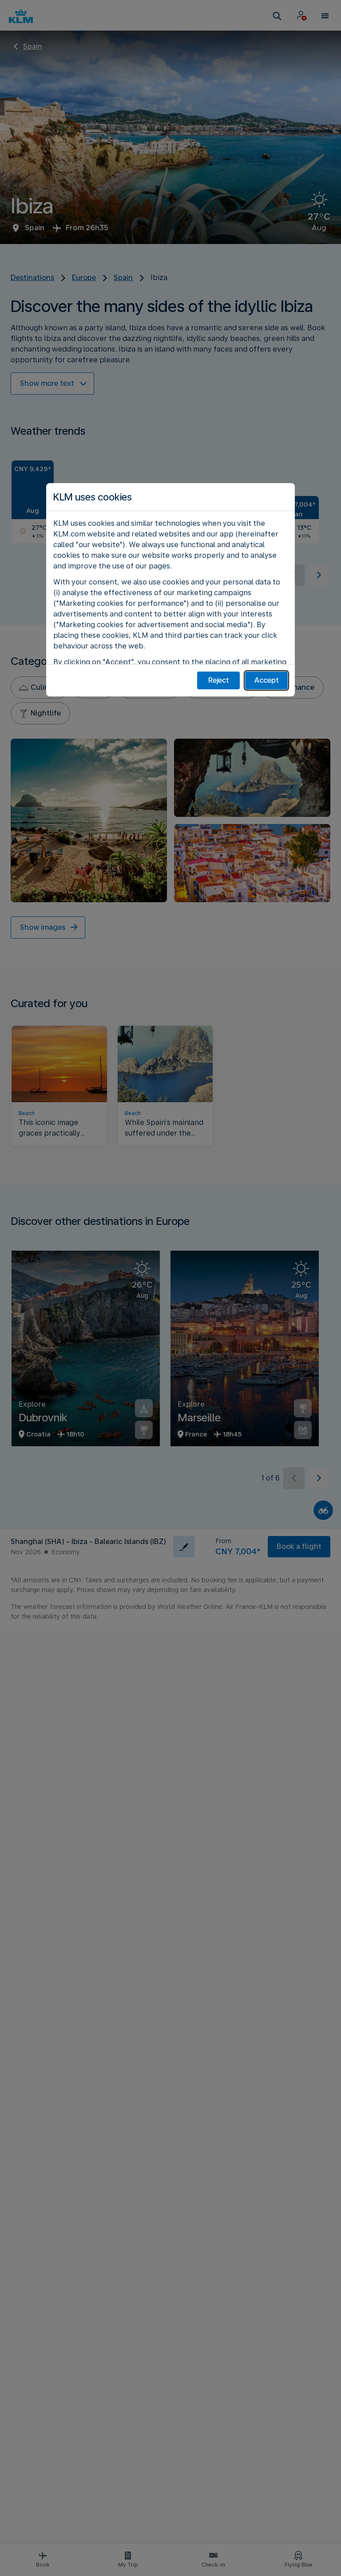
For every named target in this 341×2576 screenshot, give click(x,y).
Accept (267, 680)
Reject (219, 680)
